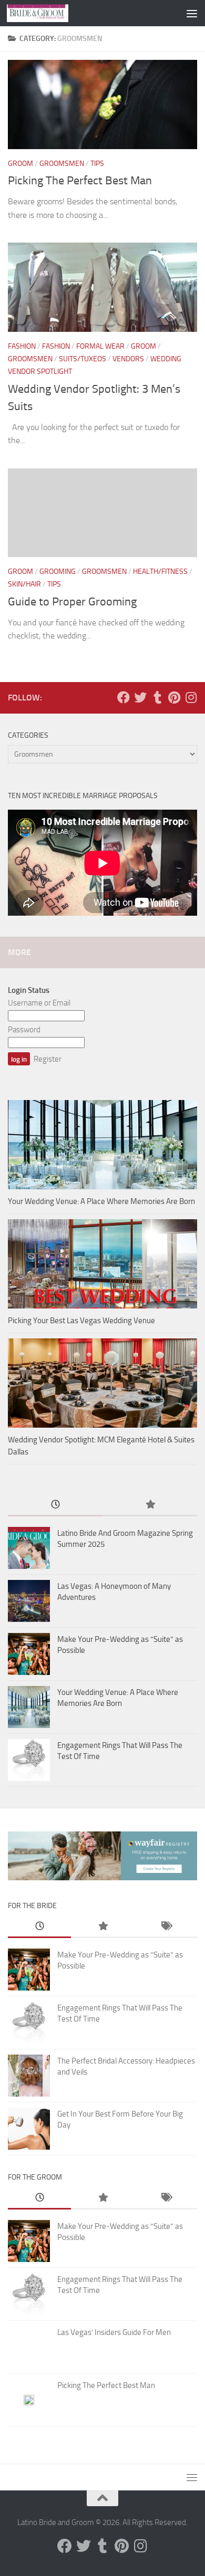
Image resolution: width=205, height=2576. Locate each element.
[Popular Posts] (150, 1505)
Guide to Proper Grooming (72, 602)
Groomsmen (62, 164)
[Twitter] (140, 697)
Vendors (128, 359)
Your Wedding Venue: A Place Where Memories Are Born (101, 1201)
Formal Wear (100, 346)
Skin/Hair (24, 584)
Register (48, 1059)
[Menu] (192, 13)
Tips (97, 164)
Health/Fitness (160, 572)
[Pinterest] (174, 697)
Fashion (22, 346)
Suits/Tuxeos (83, 359)
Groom (20, 164)
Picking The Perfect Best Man (80, 181)
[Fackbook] (124, 697)
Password (24, 1030)
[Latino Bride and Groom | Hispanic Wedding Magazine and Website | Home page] (48, 13)
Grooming (58, 572)
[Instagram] (191, 697)
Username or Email (39, 1003)
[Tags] (166, 1927)
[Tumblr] (157, 697)
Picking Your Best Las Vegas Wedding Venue (81, 1321)
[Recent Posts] (55, 1505)
